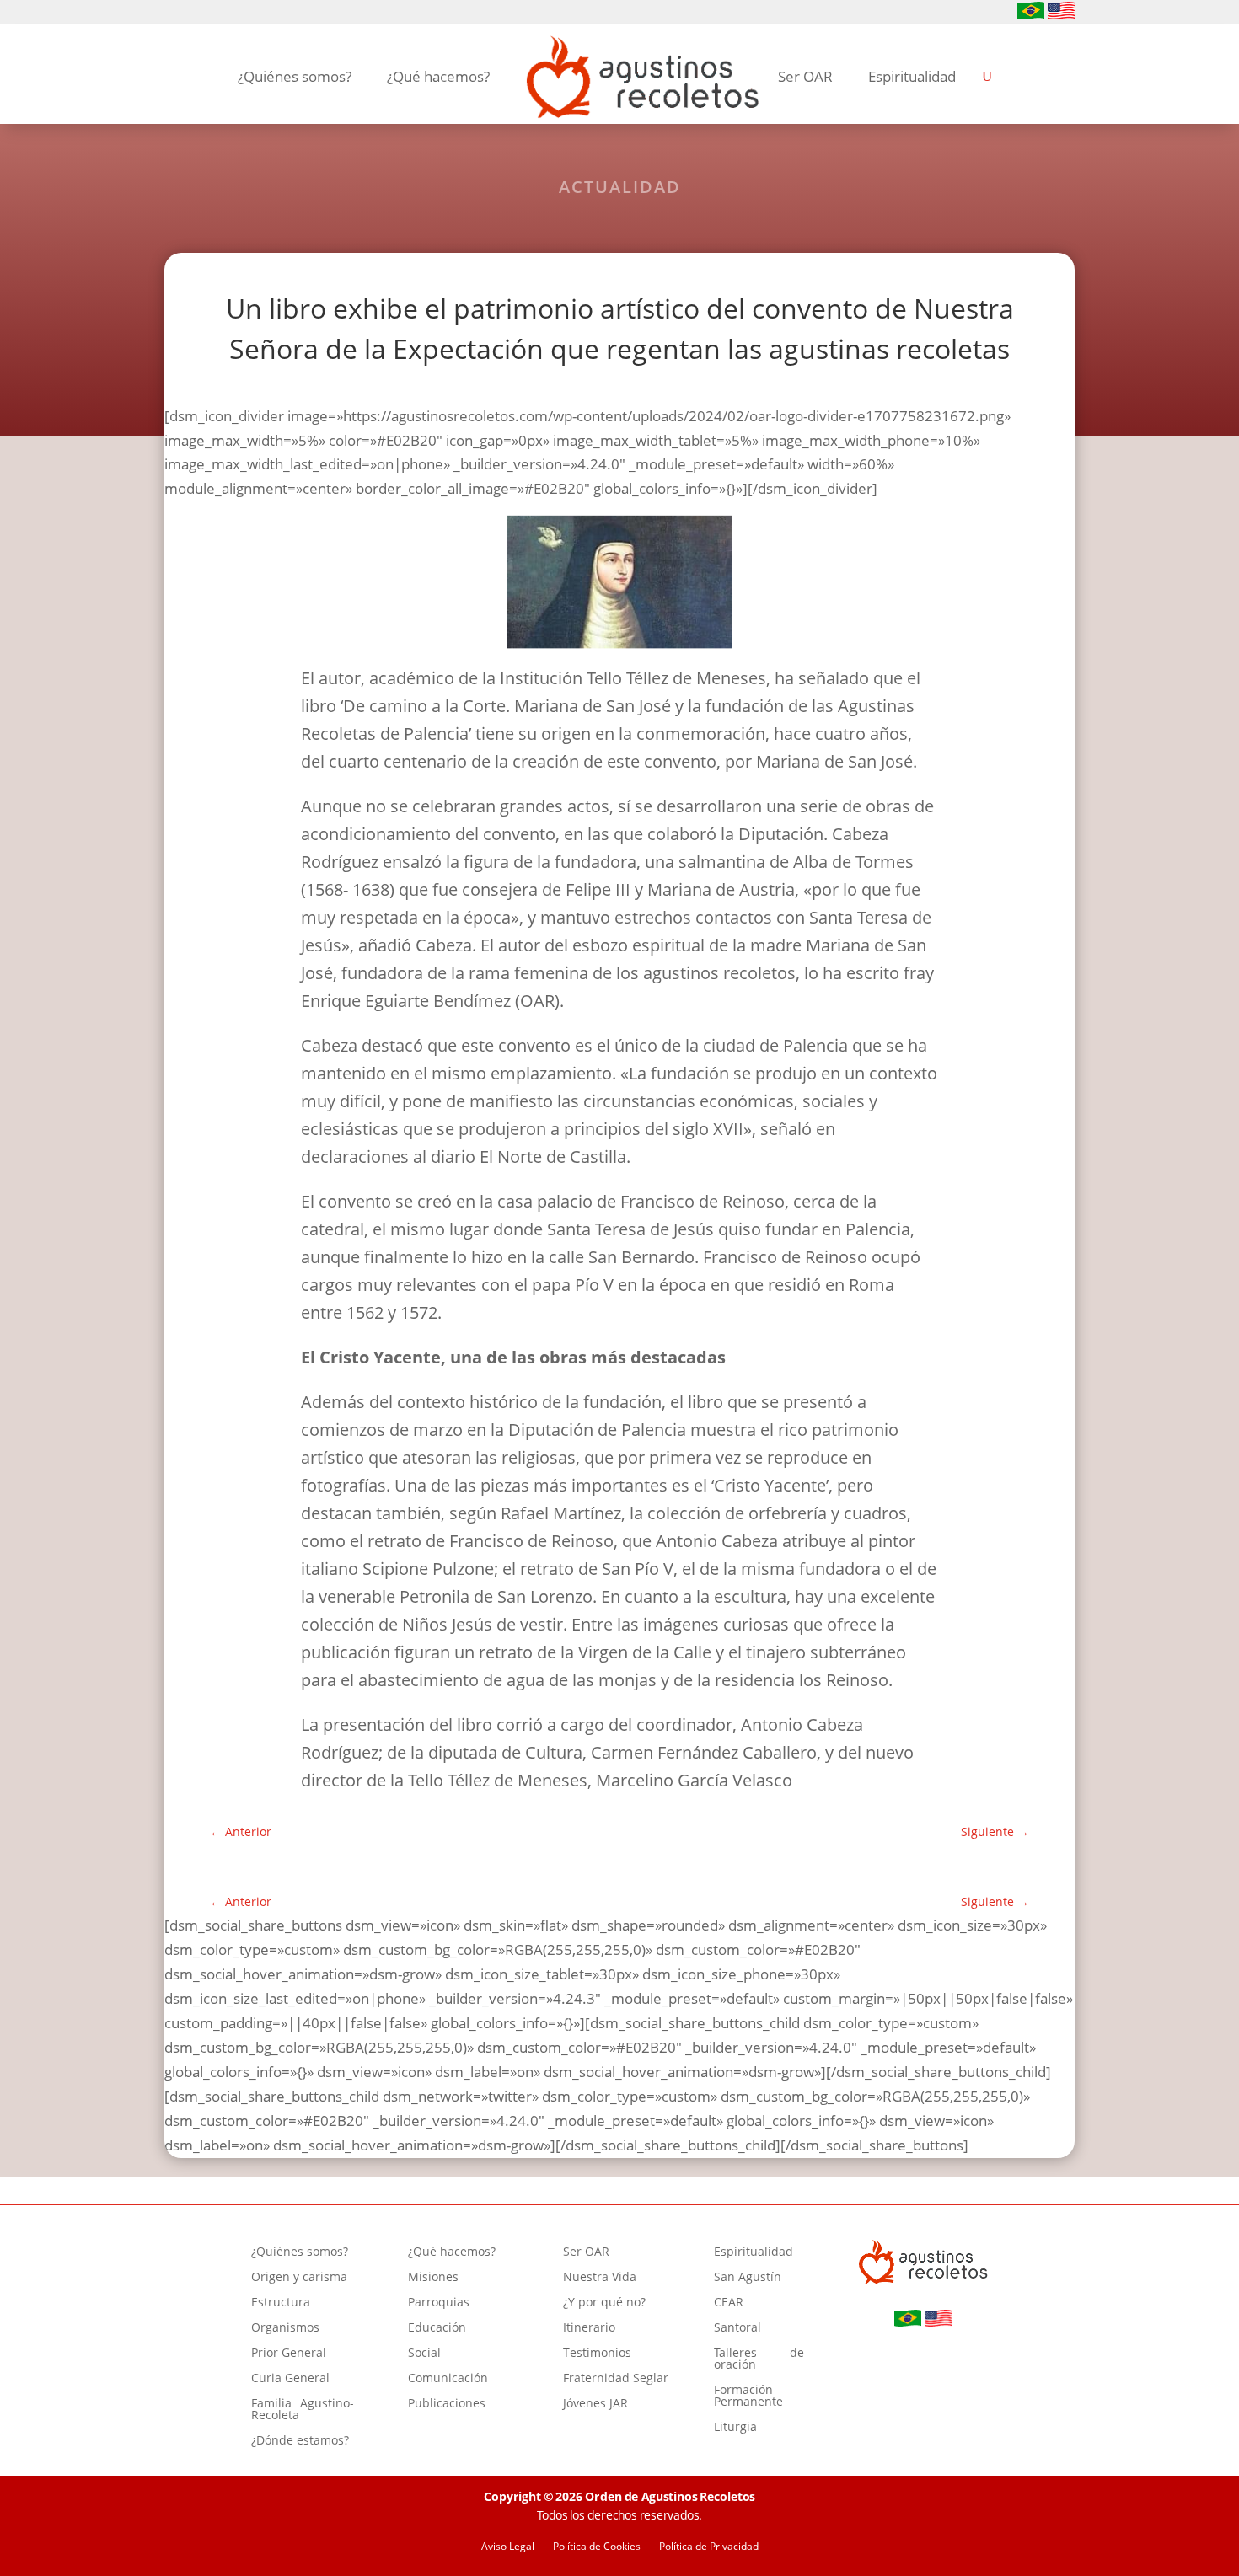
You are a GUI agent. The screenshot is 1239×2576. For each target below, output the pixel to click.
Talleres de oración (759, 2359)
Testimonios (597, 2354)
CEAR (729, 2303)
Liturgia (735, 2428)
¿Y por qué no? (604, 2303)
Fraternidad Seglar (616, 2379)
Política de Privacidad (709, 2547)
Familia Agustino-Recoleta (303, 2410)
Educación (437, 2328)
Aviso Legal (508, 2547)
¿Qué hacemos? (438, 76)
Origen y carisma (299, 2278)
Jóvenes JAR (595, 2404)
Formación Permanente (748, 2397)
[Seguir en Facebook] (174, 13)
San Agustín (748, 2278)
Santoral (737, 2328)
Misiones (433, 2278)
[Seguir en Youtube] (228, 13)
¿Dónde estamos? (300, 2441)
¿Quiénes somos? (295, 76)
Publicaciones (447, 2404)
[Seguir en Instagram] (201, 13)
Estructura (281, 2303)
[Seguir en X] (255, 13)
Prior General (289, 2354)
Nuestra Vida (600, 2278)
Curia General (290, 2379)
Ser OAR (805, 76)
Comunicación (448, 2379)
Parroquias (439, 2303)
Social (424, 2354)
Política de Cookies (597, 2547)
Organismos (285, 2328)
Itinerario (589, 2328)
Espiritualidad (912, 76)
